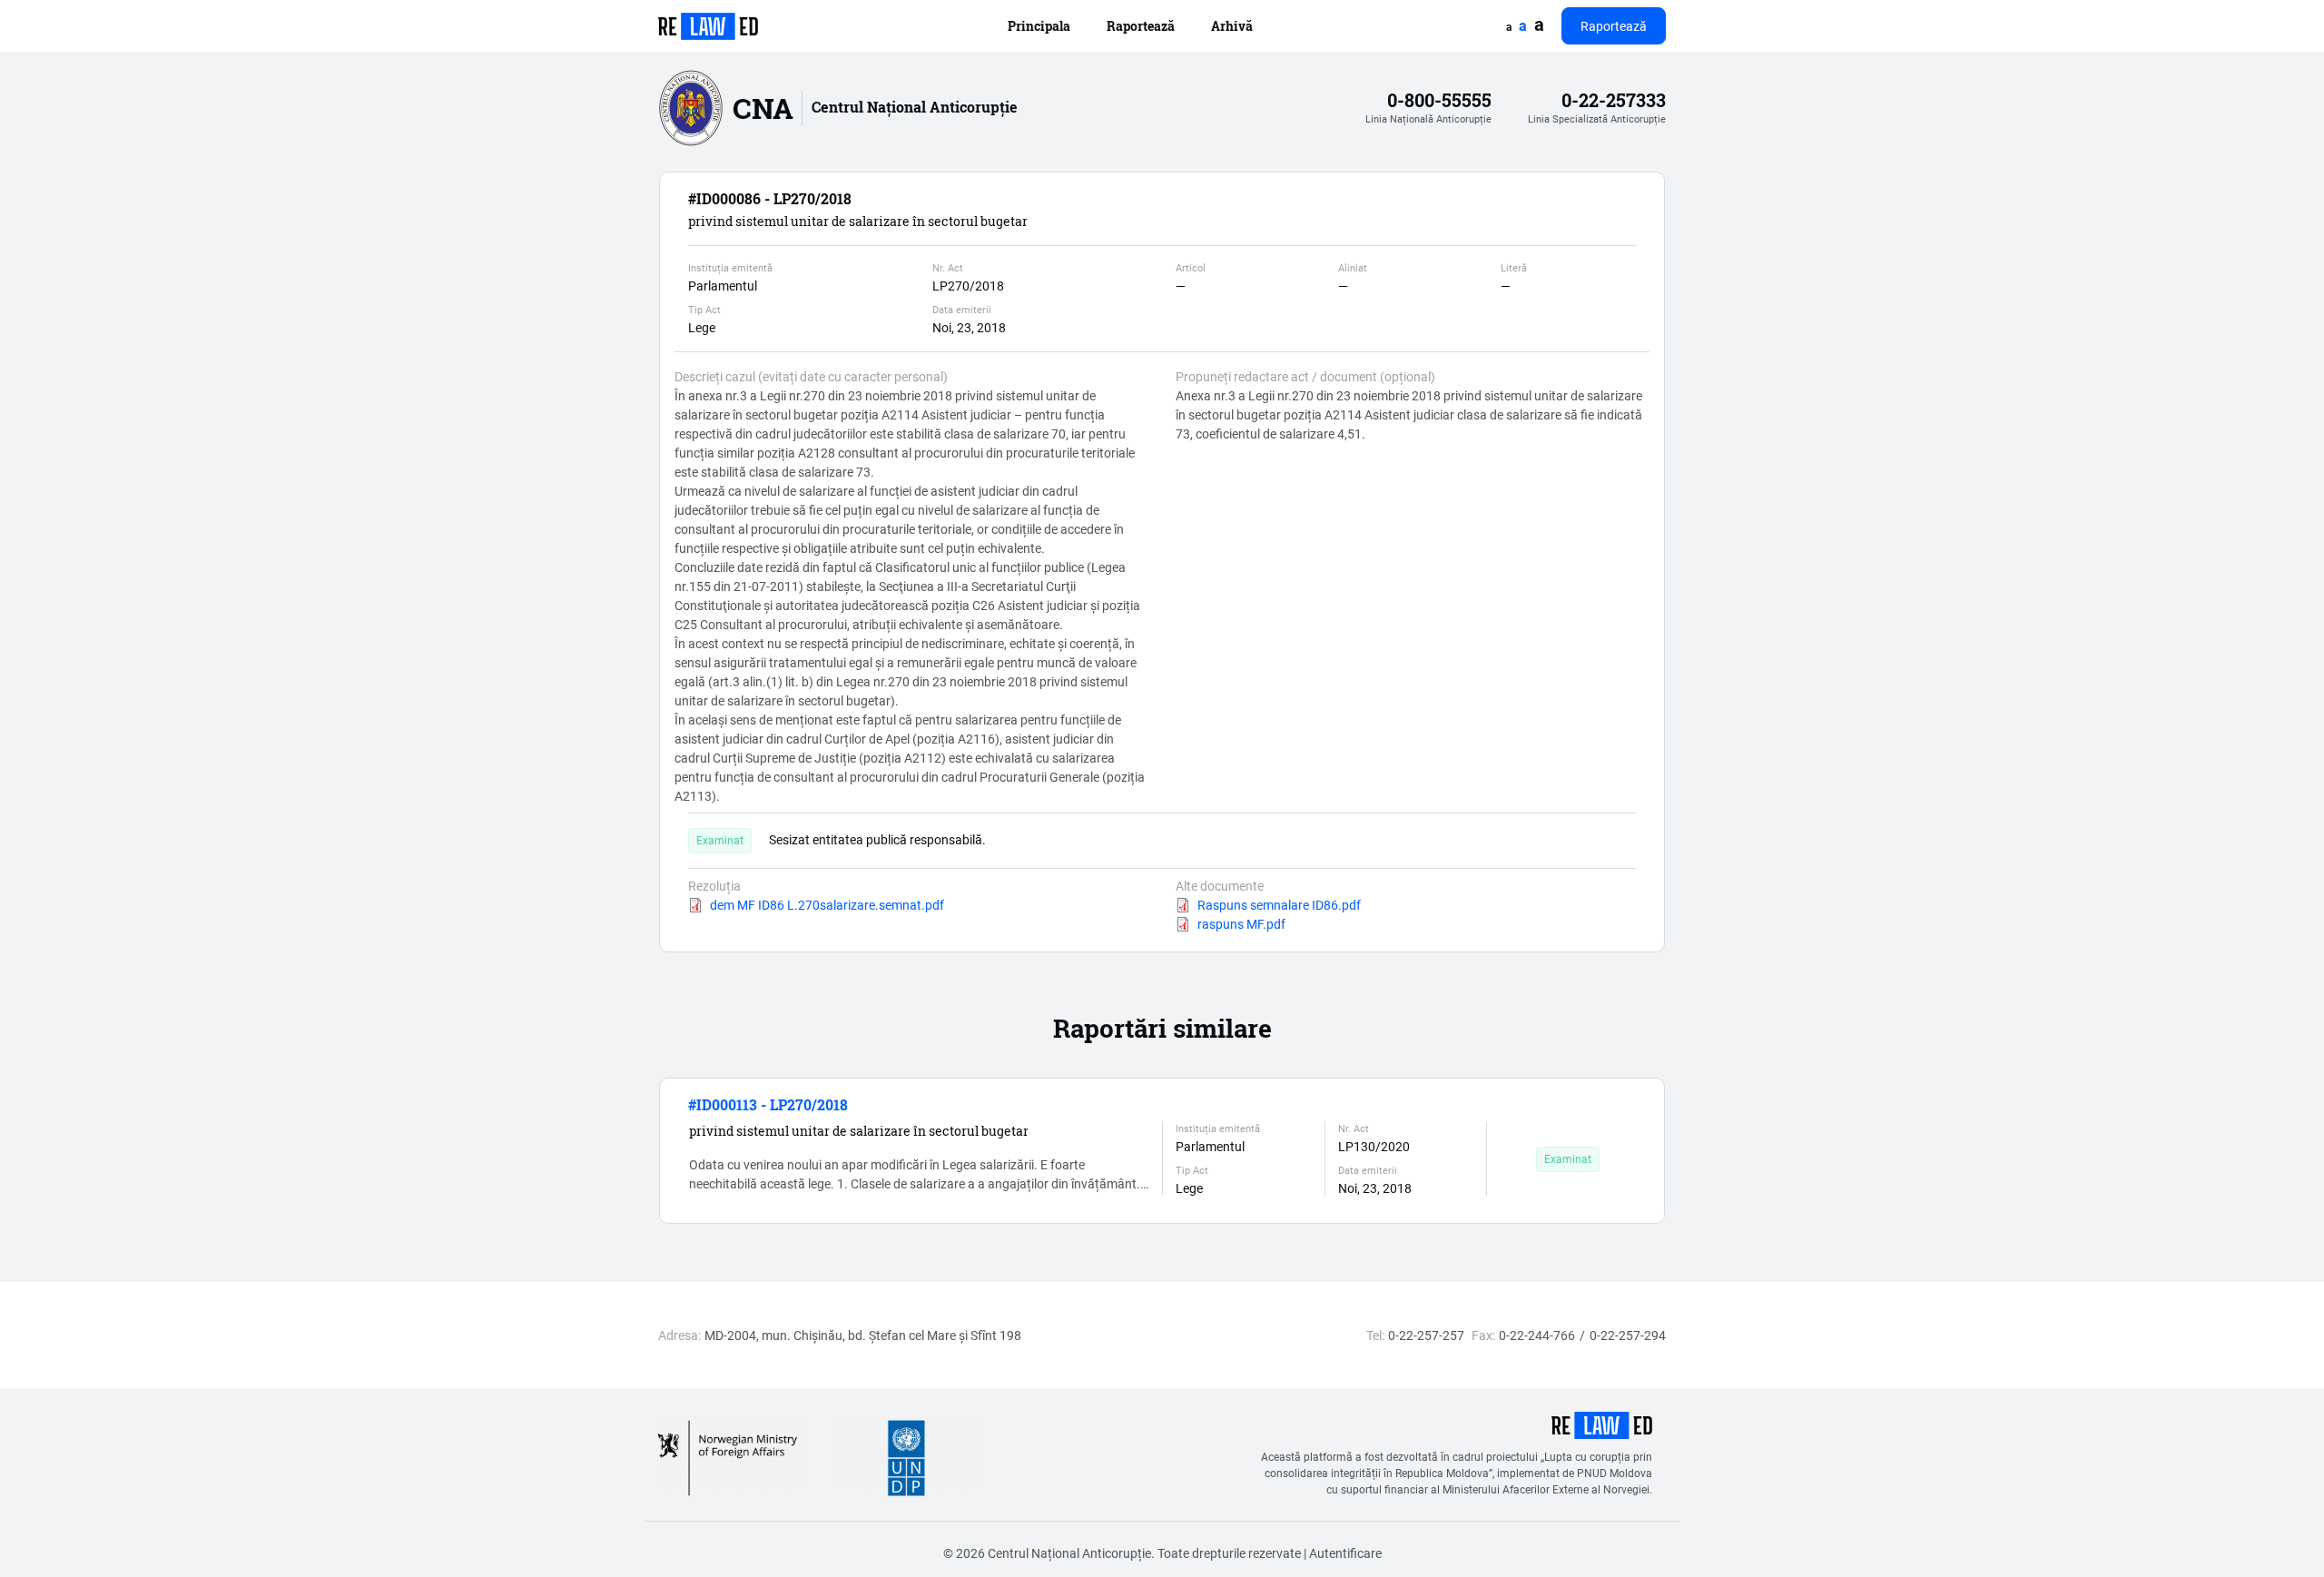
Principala (1039, 26)
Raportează (1141, 26)
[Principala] (708, 26)
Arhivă (1232, 26)
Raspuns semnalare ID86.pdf (1279, 905)
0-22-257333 (1614, 100)
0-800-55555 (1439, 100)
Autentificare (1345, 1553)
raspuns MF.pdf (1241, 924)
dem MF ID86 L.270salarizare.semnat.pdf (827, 905)
